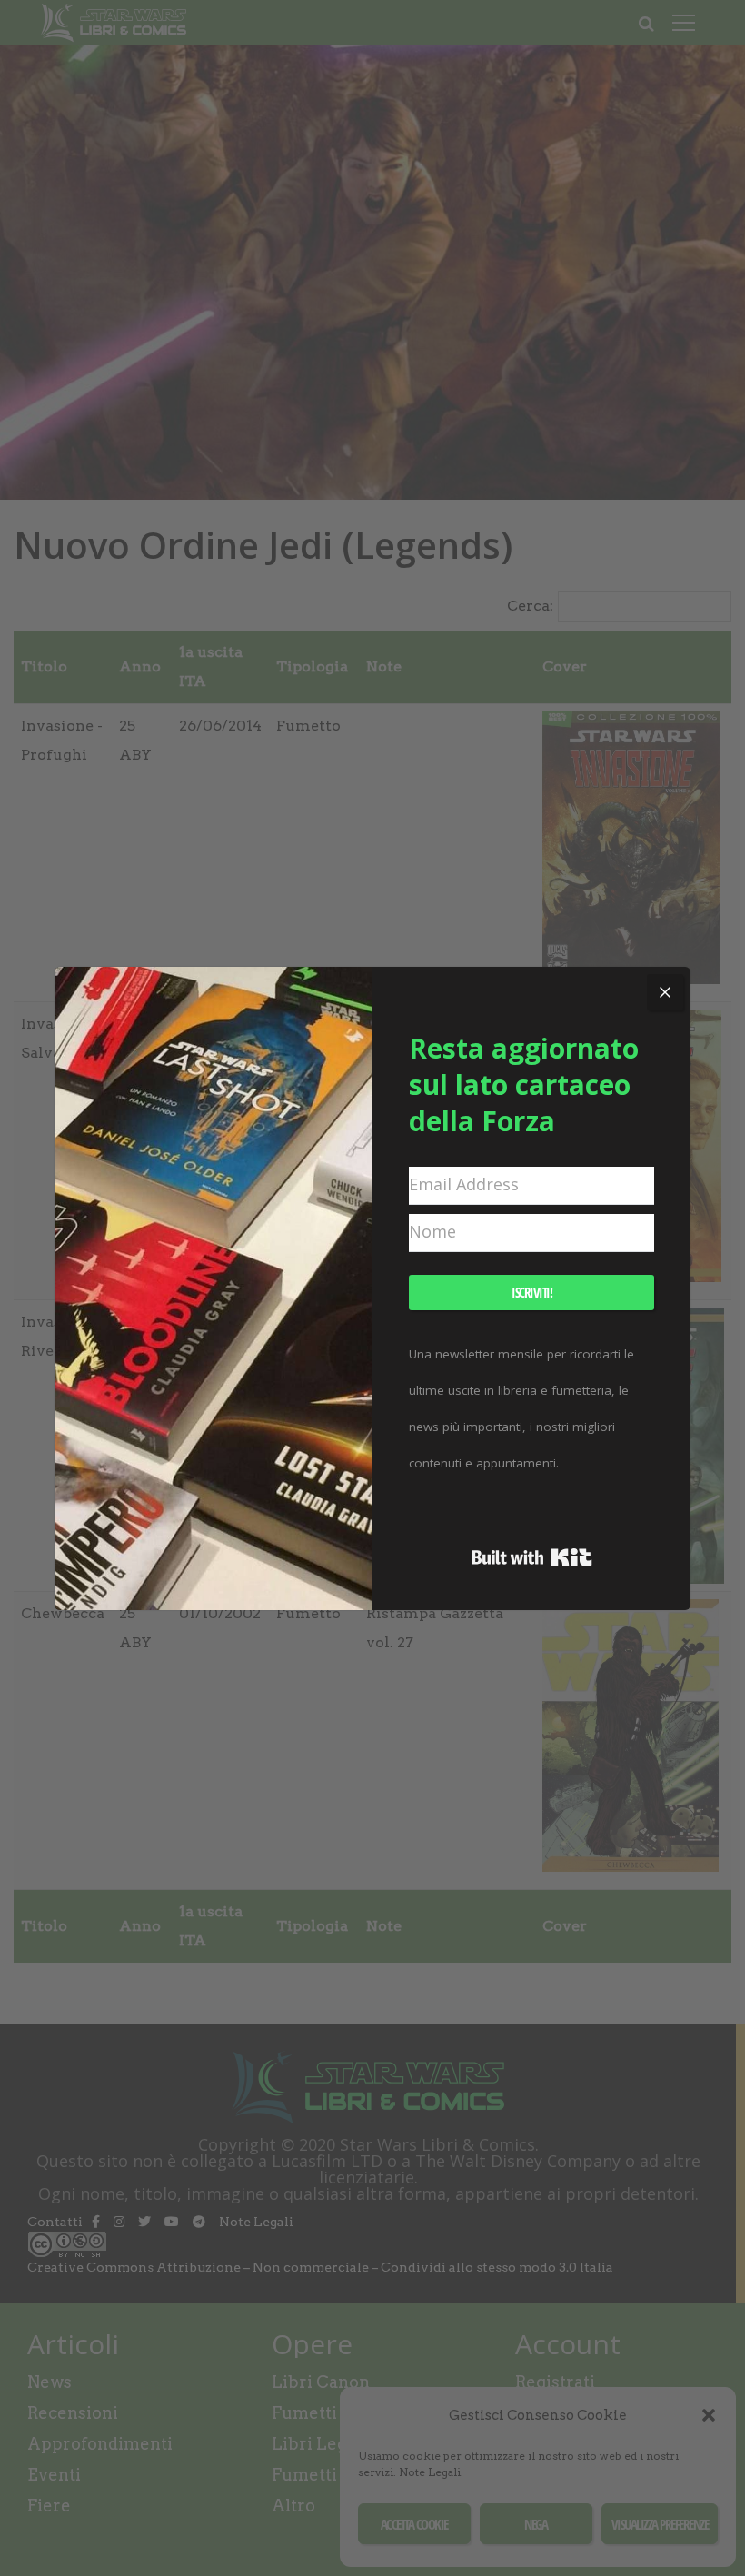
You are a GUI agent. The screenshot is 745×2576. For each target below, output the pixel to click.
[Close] (665, 992)
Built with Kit (532, 1557)
